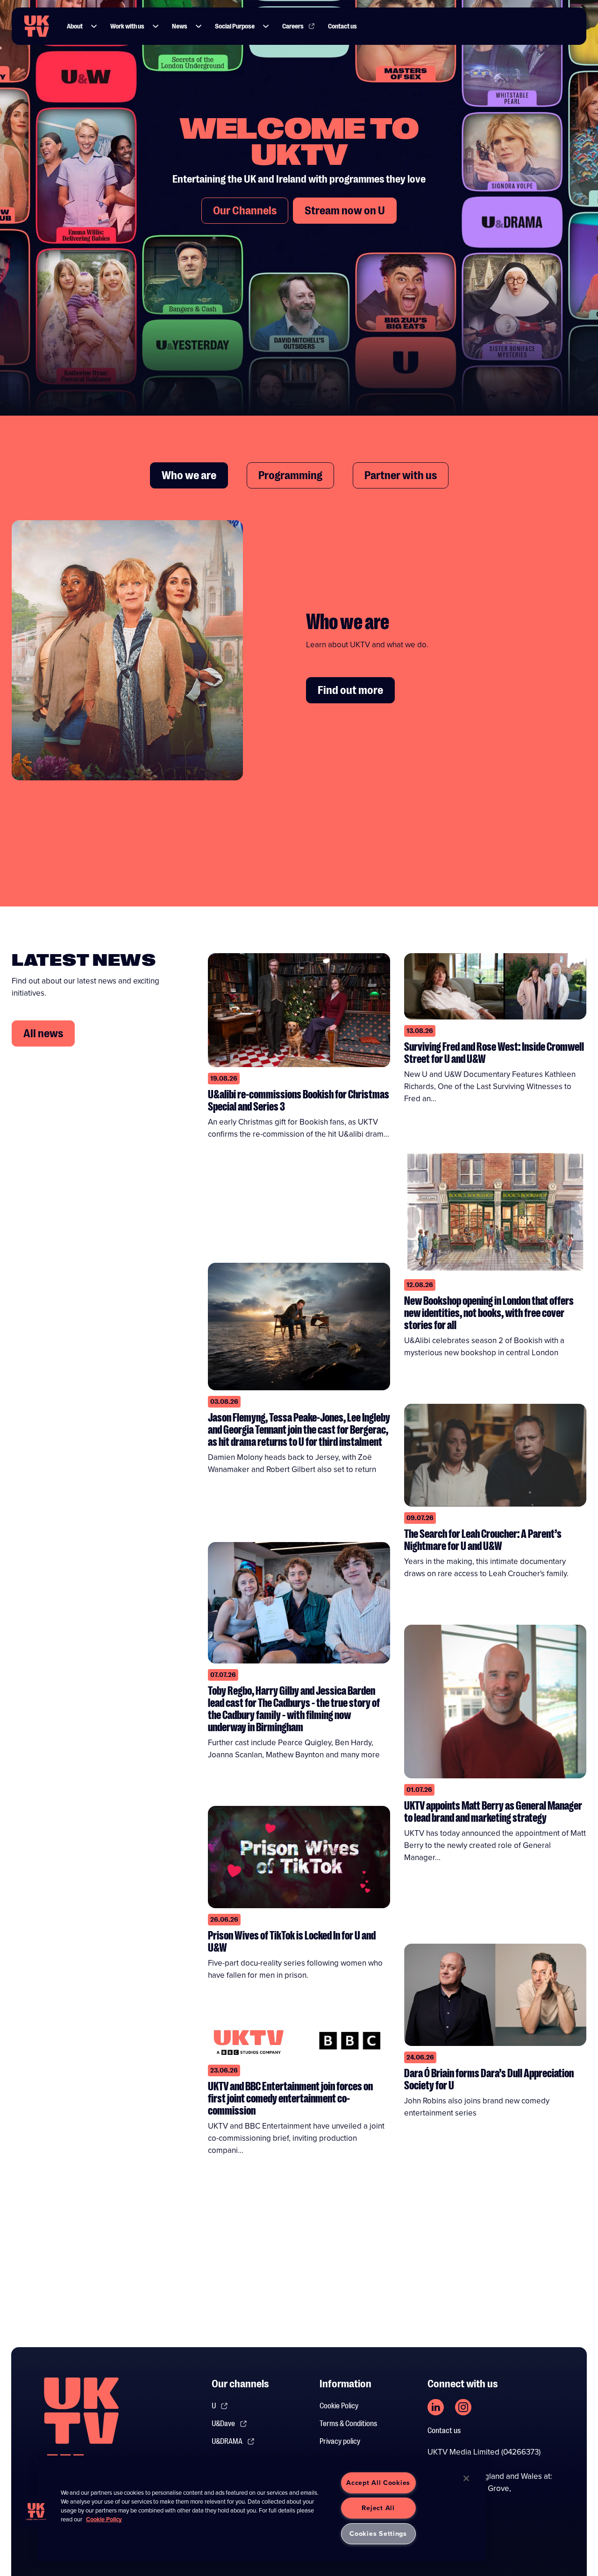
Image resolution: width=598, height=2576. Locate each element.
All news (43, 1033)
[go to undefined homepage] (81, 2426)
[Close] (466, 2478)
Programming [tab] (290, 475)
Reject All (378, 2508)
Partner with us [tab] (401, 475)
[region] (262, 2508)
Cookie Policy (339, 2406)
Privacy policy (340, 2442)
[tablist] (299, 475)
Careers (293, 26)
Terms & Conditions (348, 2424)
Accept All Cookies (378, 2483)
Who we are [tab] (189, 475)
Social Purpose (235, 26)
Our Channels (245, 211)
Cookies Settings (378, 2534)
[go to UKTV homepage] (37, 26)
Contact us (342, 26)
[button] (94, 26)
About (75, 26)
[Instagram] (463, 2407)
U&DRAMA (227, 2442)
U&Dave (223, 2424)
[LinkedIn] (436, 2407)
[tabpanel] (299, 657)
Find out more (350, 690)
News (180, 26)
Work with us (127, 26)
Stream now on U (345, 211)
